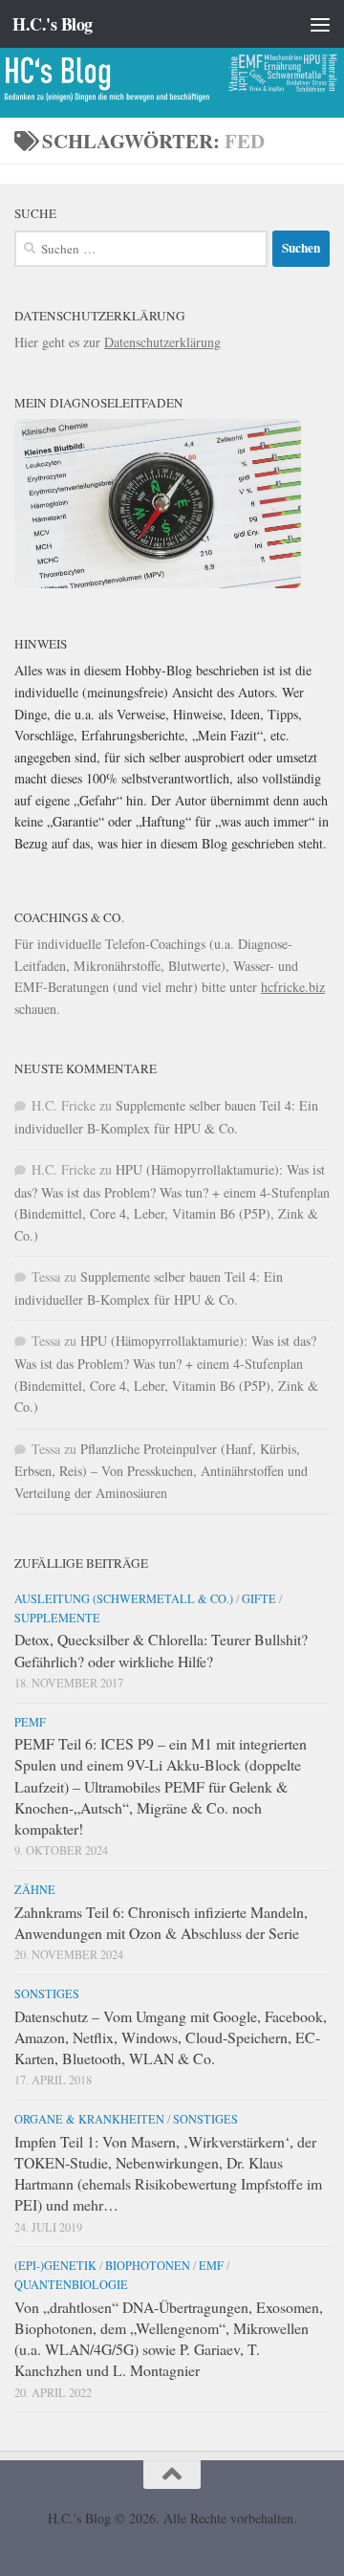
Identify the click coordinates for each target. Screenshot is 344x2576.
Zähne (35, 1889)
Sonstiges (47, 1993)
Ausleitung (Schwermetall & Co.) (124, 1598)
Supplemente (57, 1618)
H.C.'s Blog (53, 24)
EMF (211, 2265)
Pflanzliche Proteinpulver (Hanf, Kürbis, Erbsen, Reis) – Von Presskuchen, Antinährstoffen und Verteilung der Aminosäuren (161, 1471)
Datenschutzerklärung (162, 342)
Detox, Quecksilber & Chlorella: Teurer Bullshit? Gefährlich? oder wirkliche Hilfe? (161, 1650)
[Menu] (320, 24)
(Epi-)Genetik (55, 2265)
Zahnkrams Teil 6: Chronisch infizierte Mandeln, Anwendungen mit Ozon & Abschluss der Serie (161, 1922)
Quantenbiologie (71, 2284)
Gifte (259, 1598)
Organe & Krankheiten (89, 2119)
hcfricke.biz (293, 987)
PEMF (30, 1722)
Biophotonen (148, 2265)
